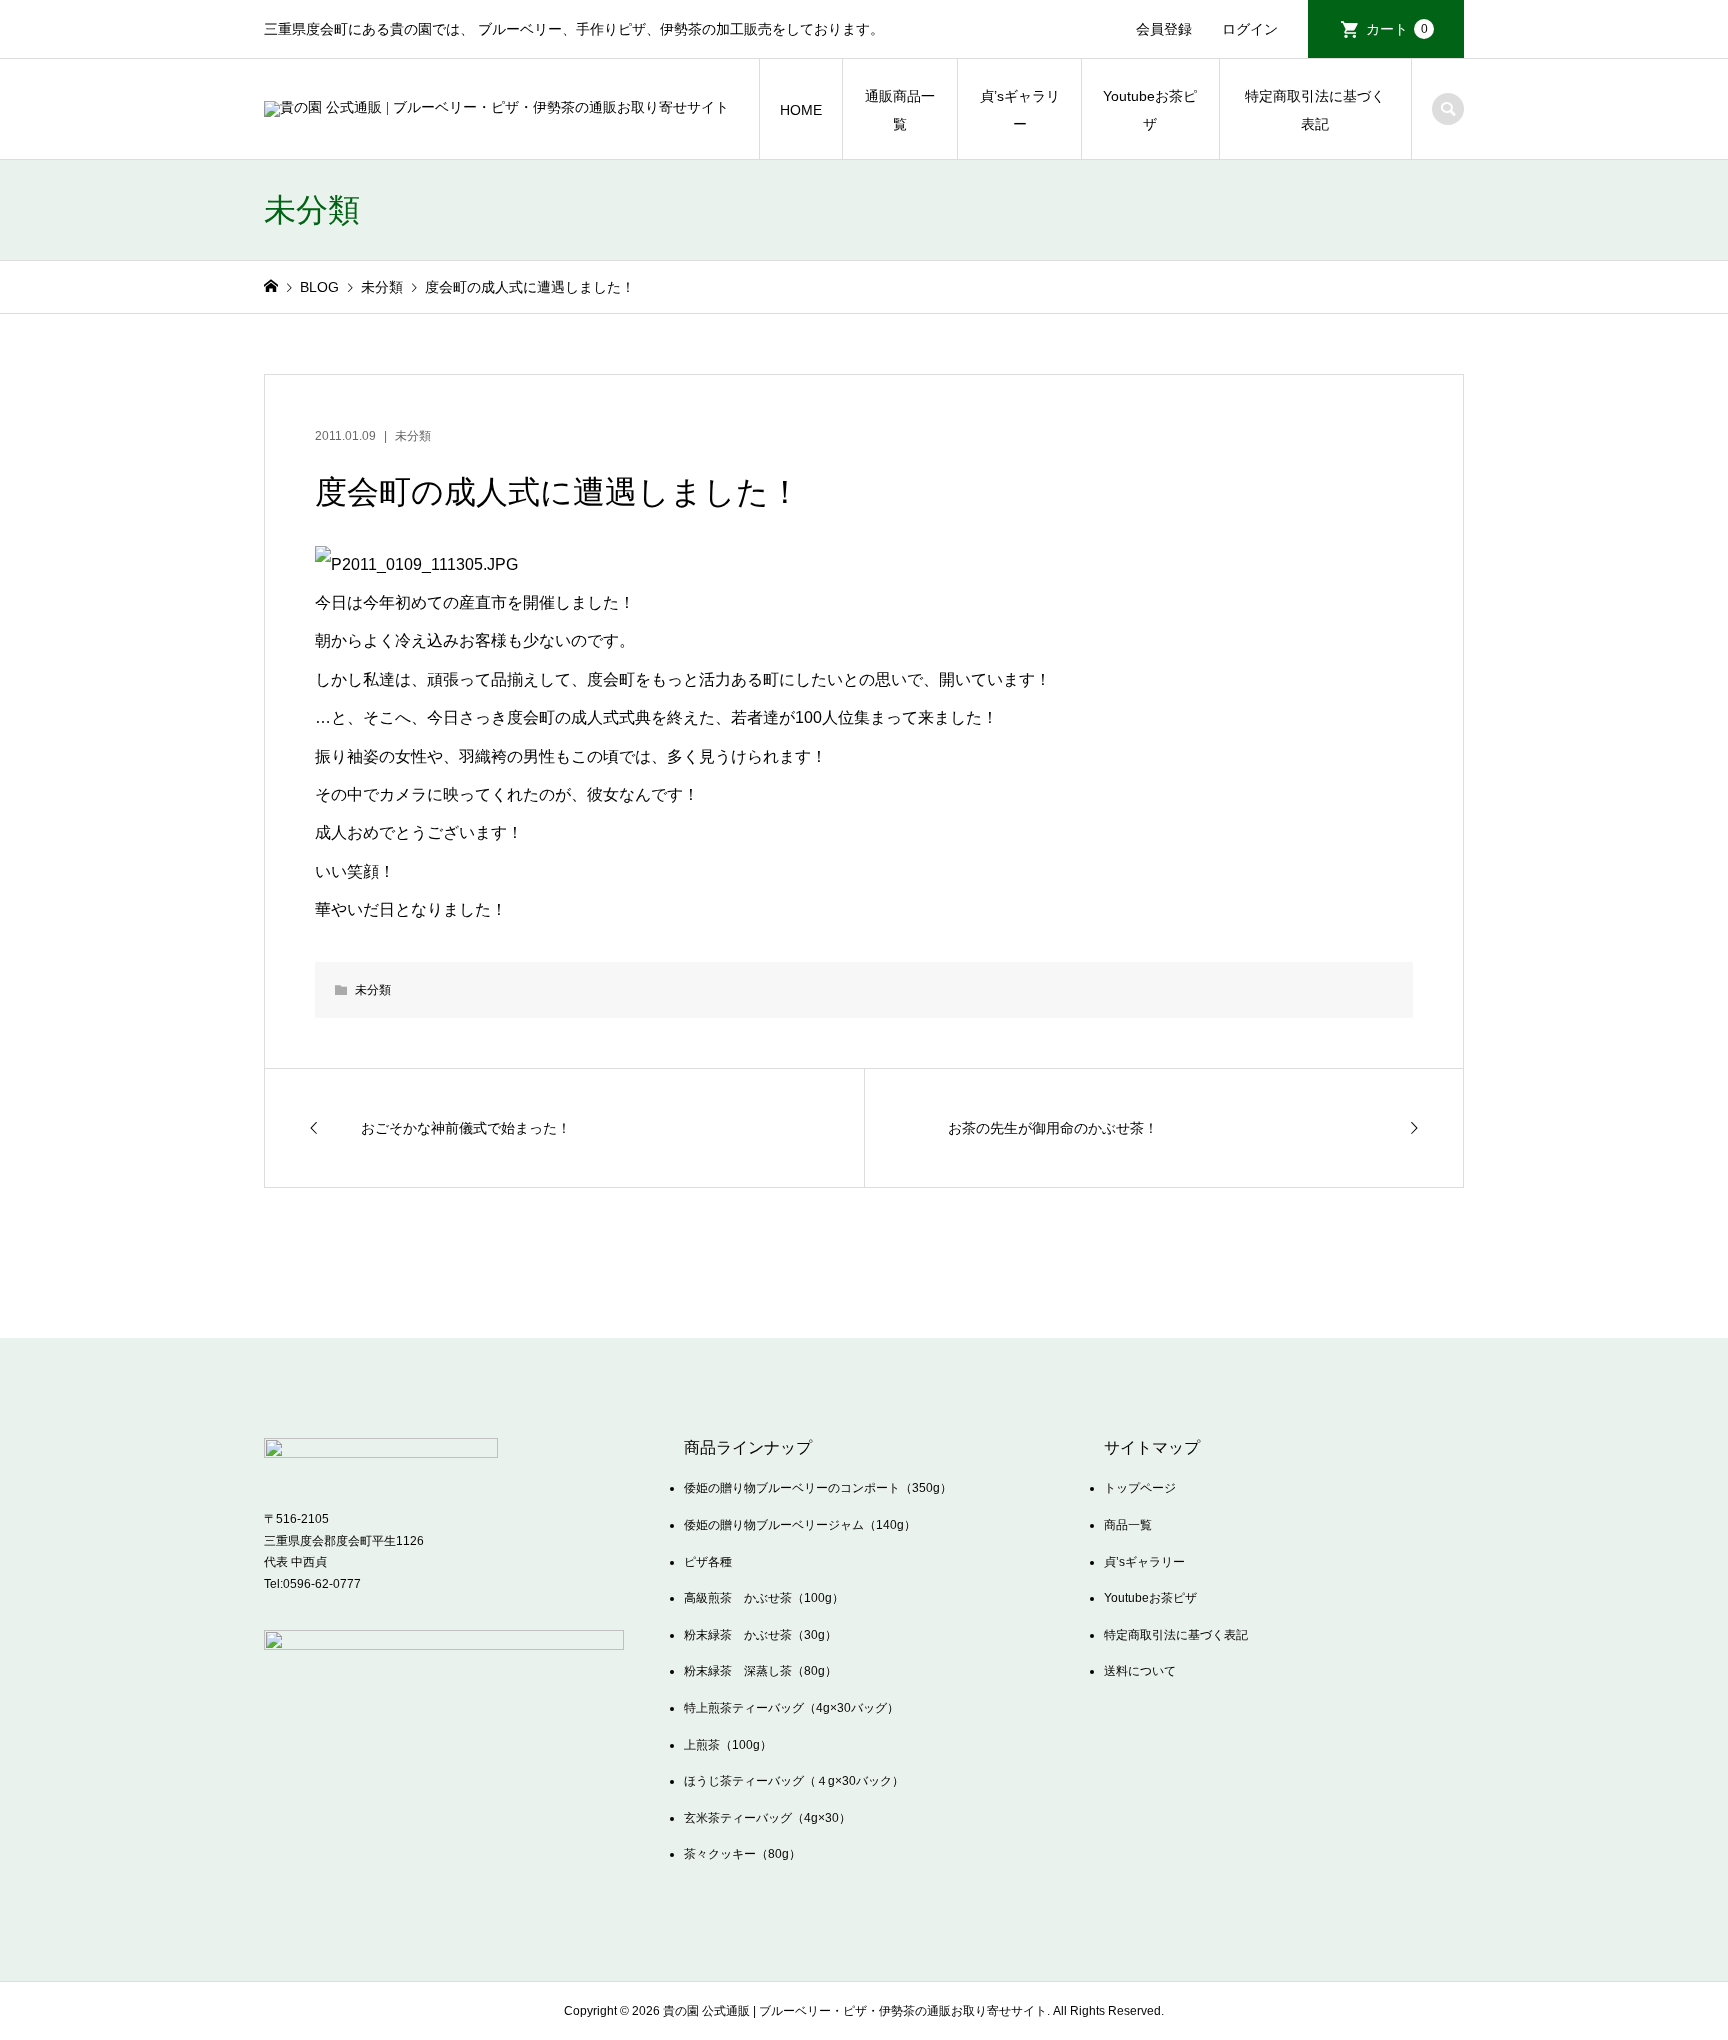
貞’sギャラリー (1020, 110)
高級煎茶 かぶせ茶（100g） (764, 1598)
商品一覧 (1128, 1525)
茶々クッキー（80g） (742, 1854)
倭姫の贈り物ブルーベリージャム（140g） (800, 1525)
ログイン (1250, 29)
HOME (801, 110)
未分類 (413, 436)
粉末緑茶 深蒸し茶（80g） (760, 1671)
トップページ (1140, 1488)
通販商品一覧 (900, 110)
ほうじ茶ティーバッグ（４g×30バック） (794, 1781)
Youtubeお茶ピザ (1150, 110)
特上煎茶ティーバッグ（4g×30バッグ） (791, 1708)
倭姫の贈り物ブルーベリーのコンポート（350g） (818, 1488)
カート (1397, 29)
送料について (1140, 1671)
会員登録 (1164, 29)
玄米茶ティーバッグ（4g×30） (767, 1818)
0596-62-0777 (322, 1584)
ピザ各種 (708, 1562)
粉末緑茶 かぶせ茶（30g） (760, 1635)
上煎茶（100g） (728, 1745)
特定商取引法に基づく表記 (1315, 110)
